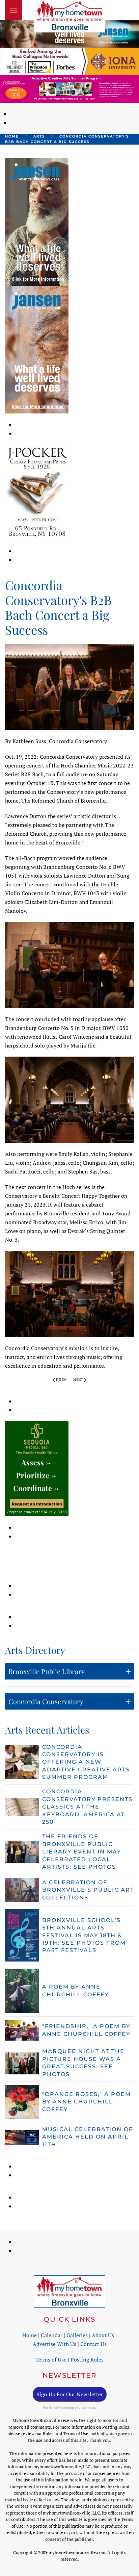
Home (30, 2335)
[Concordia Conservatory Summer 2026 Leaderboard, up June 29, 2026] (69, 88)
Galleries (77, 2335)
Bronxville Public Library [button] (47, 1671)
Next (78, 1380)
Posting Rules (87, 2359)
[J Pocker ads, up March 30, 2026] (37, 491)
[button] (13, 10)
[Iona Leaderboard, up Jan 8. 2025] (69, 61)
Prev (61, 1380)
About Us (103, 2335)
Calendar (52, 2335)
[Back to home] (69, 16)
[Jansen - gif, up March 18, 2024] (37, 349)
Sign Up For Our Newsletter (70, 2394)
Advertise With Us (54, 2344)
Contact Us (93, 2344)
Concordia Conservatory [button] (46, 1701)
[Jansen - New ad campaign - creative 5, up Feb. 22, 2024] (37, 221)
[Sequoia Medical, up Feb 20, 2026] (37, 1468)
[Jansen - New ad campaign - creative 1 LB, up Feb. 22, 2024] (69, 33)
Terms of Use (51, 2359)
